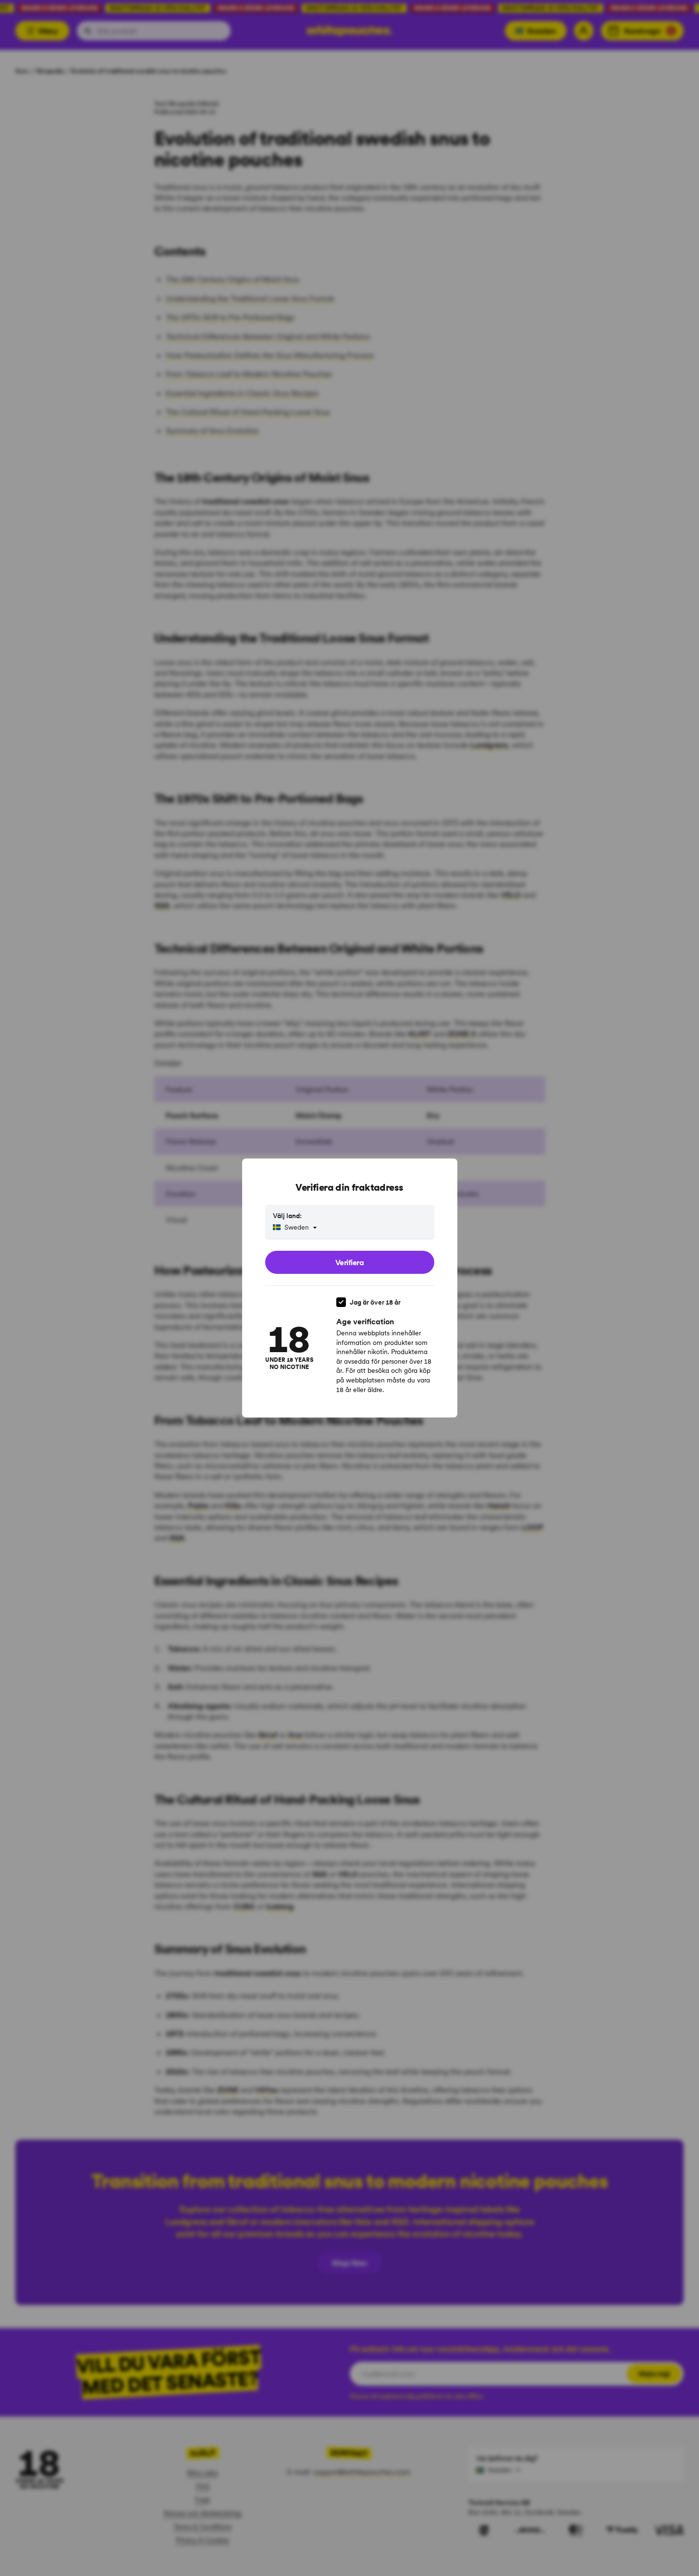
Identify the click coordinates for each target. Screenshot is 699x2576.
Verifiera (350, 1262)
